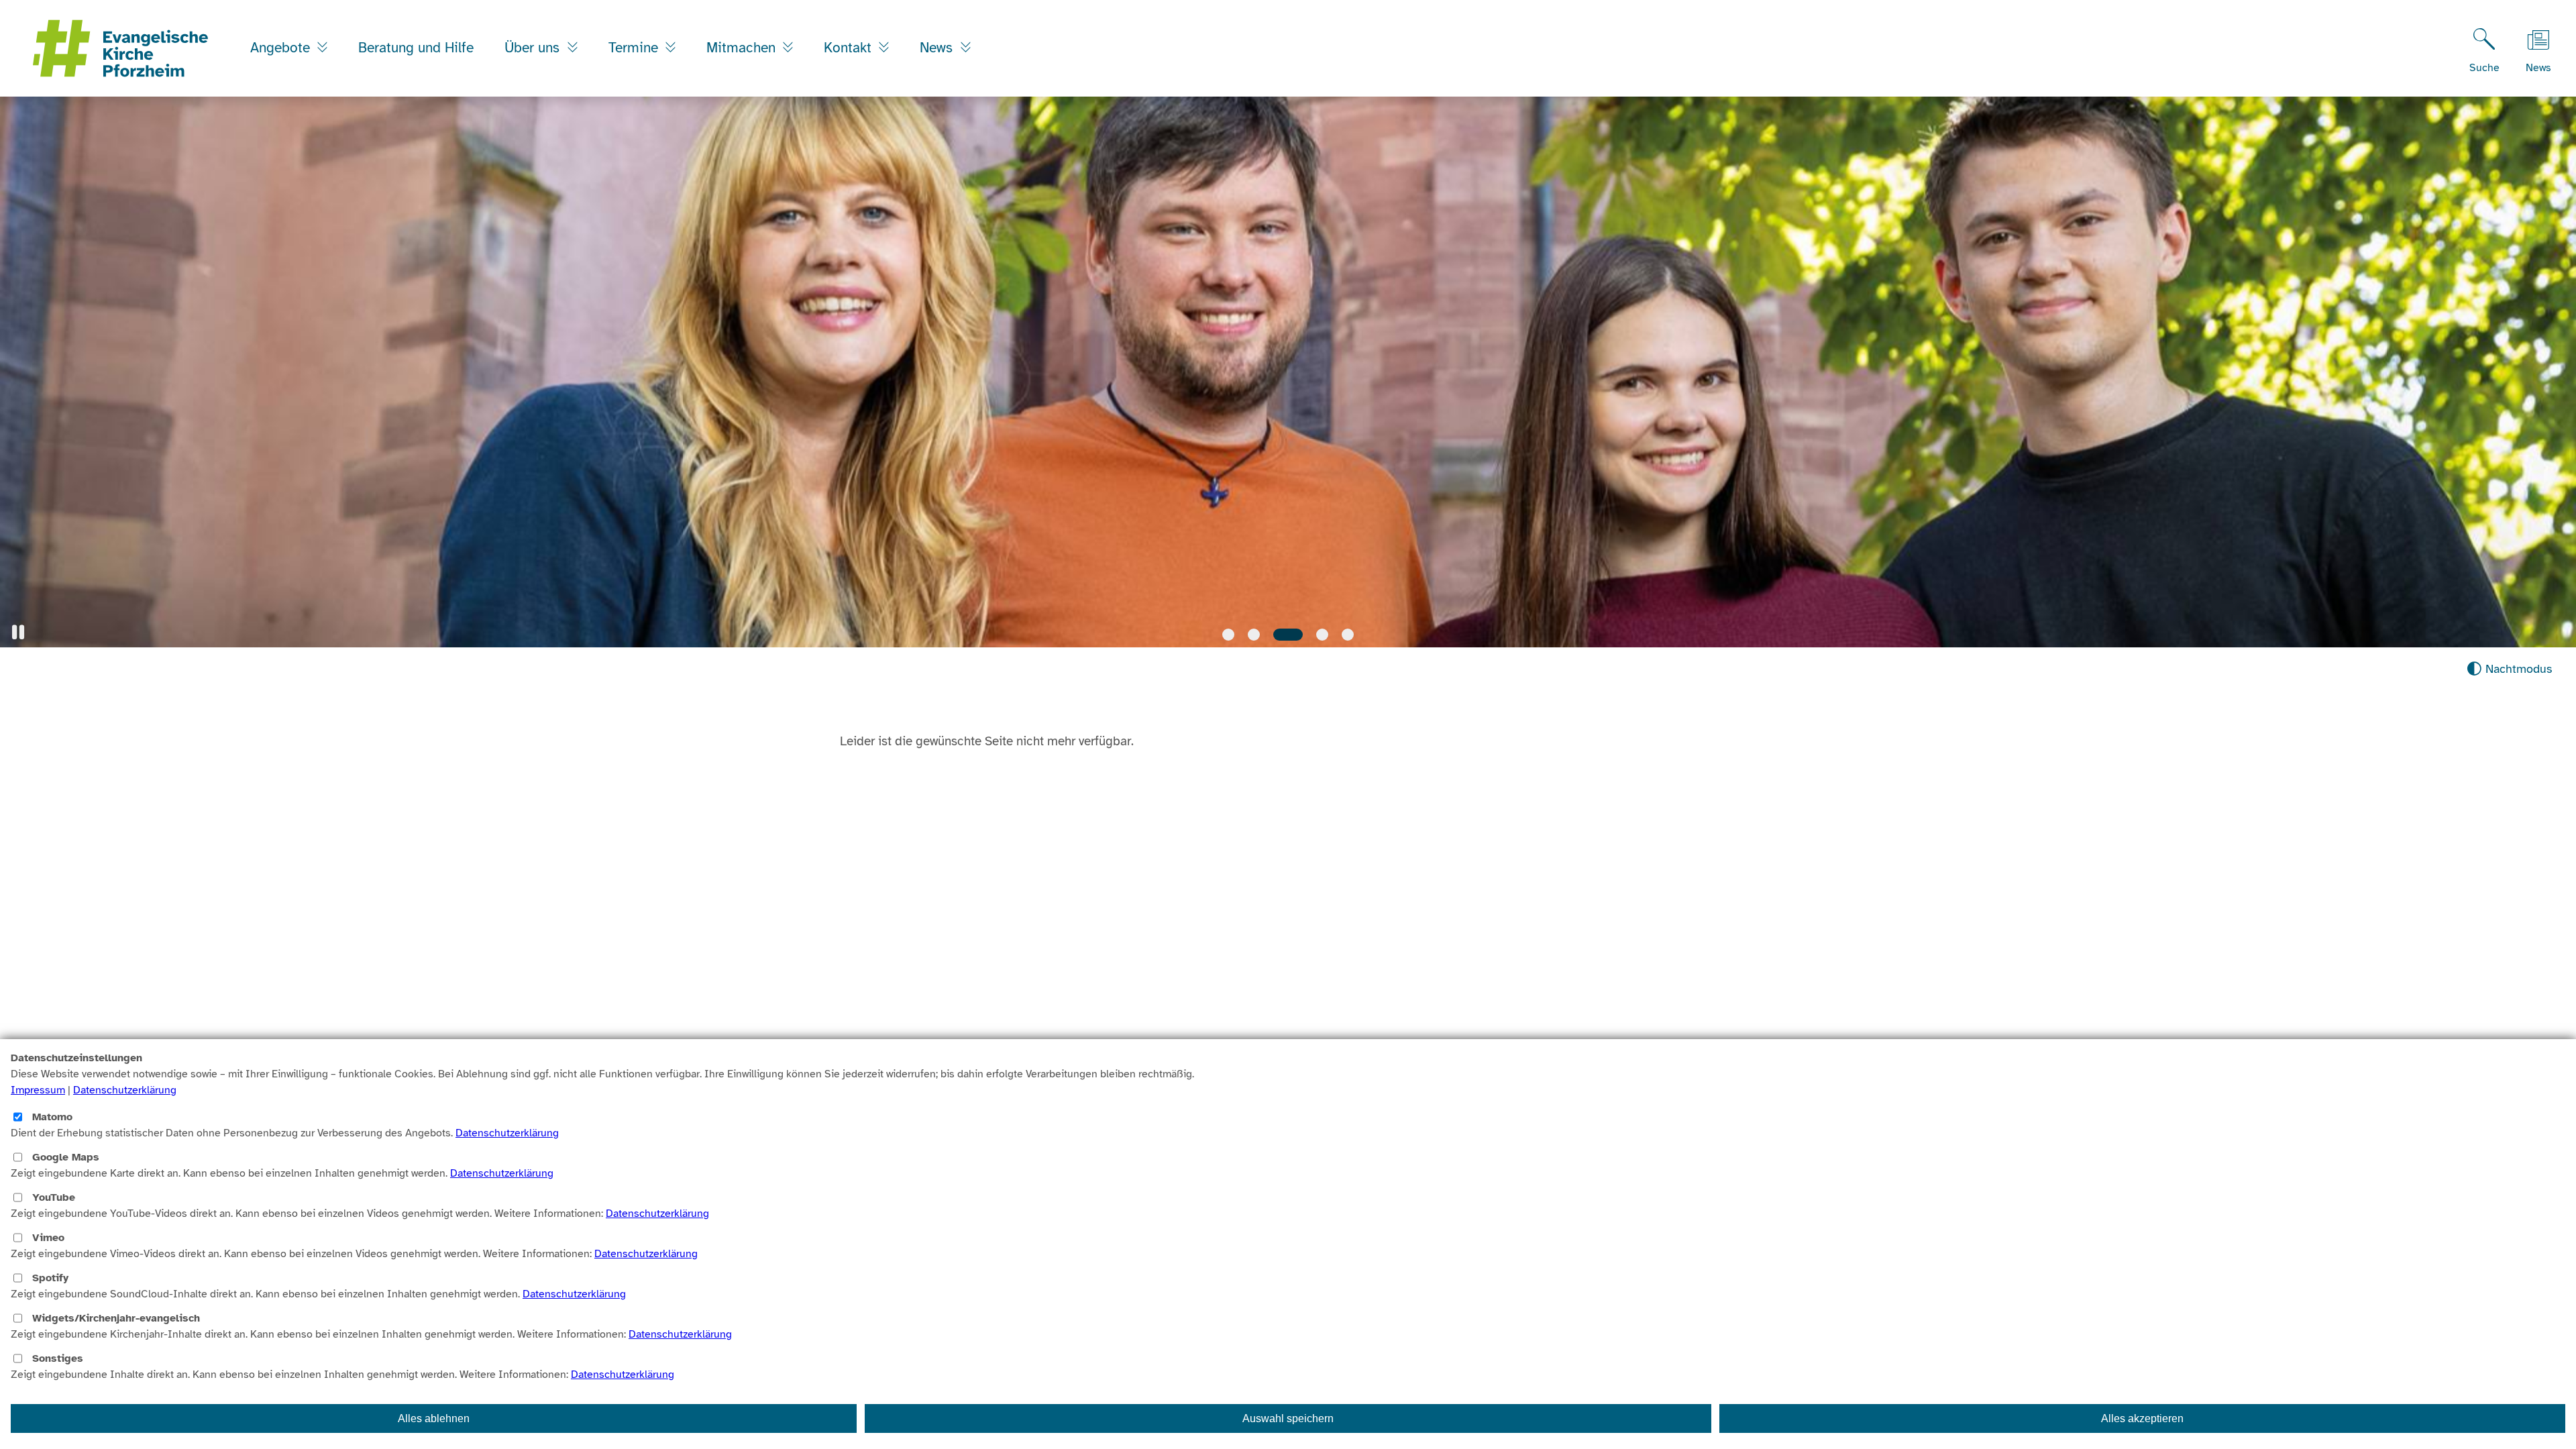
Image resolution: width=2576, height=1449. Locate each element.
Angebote (282, 48)
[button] (18, 632)
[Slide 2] (1254, 635)
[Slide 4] (1313, 635)
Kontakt (850, 48)
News (938, 48)
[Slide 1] (1228, 635)
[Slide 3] (1279, 635)
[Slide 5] (1348, 635)
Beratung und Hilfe (416, 48)
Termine (635, 48)
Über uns (534, 48)
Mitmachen (743, 48)
